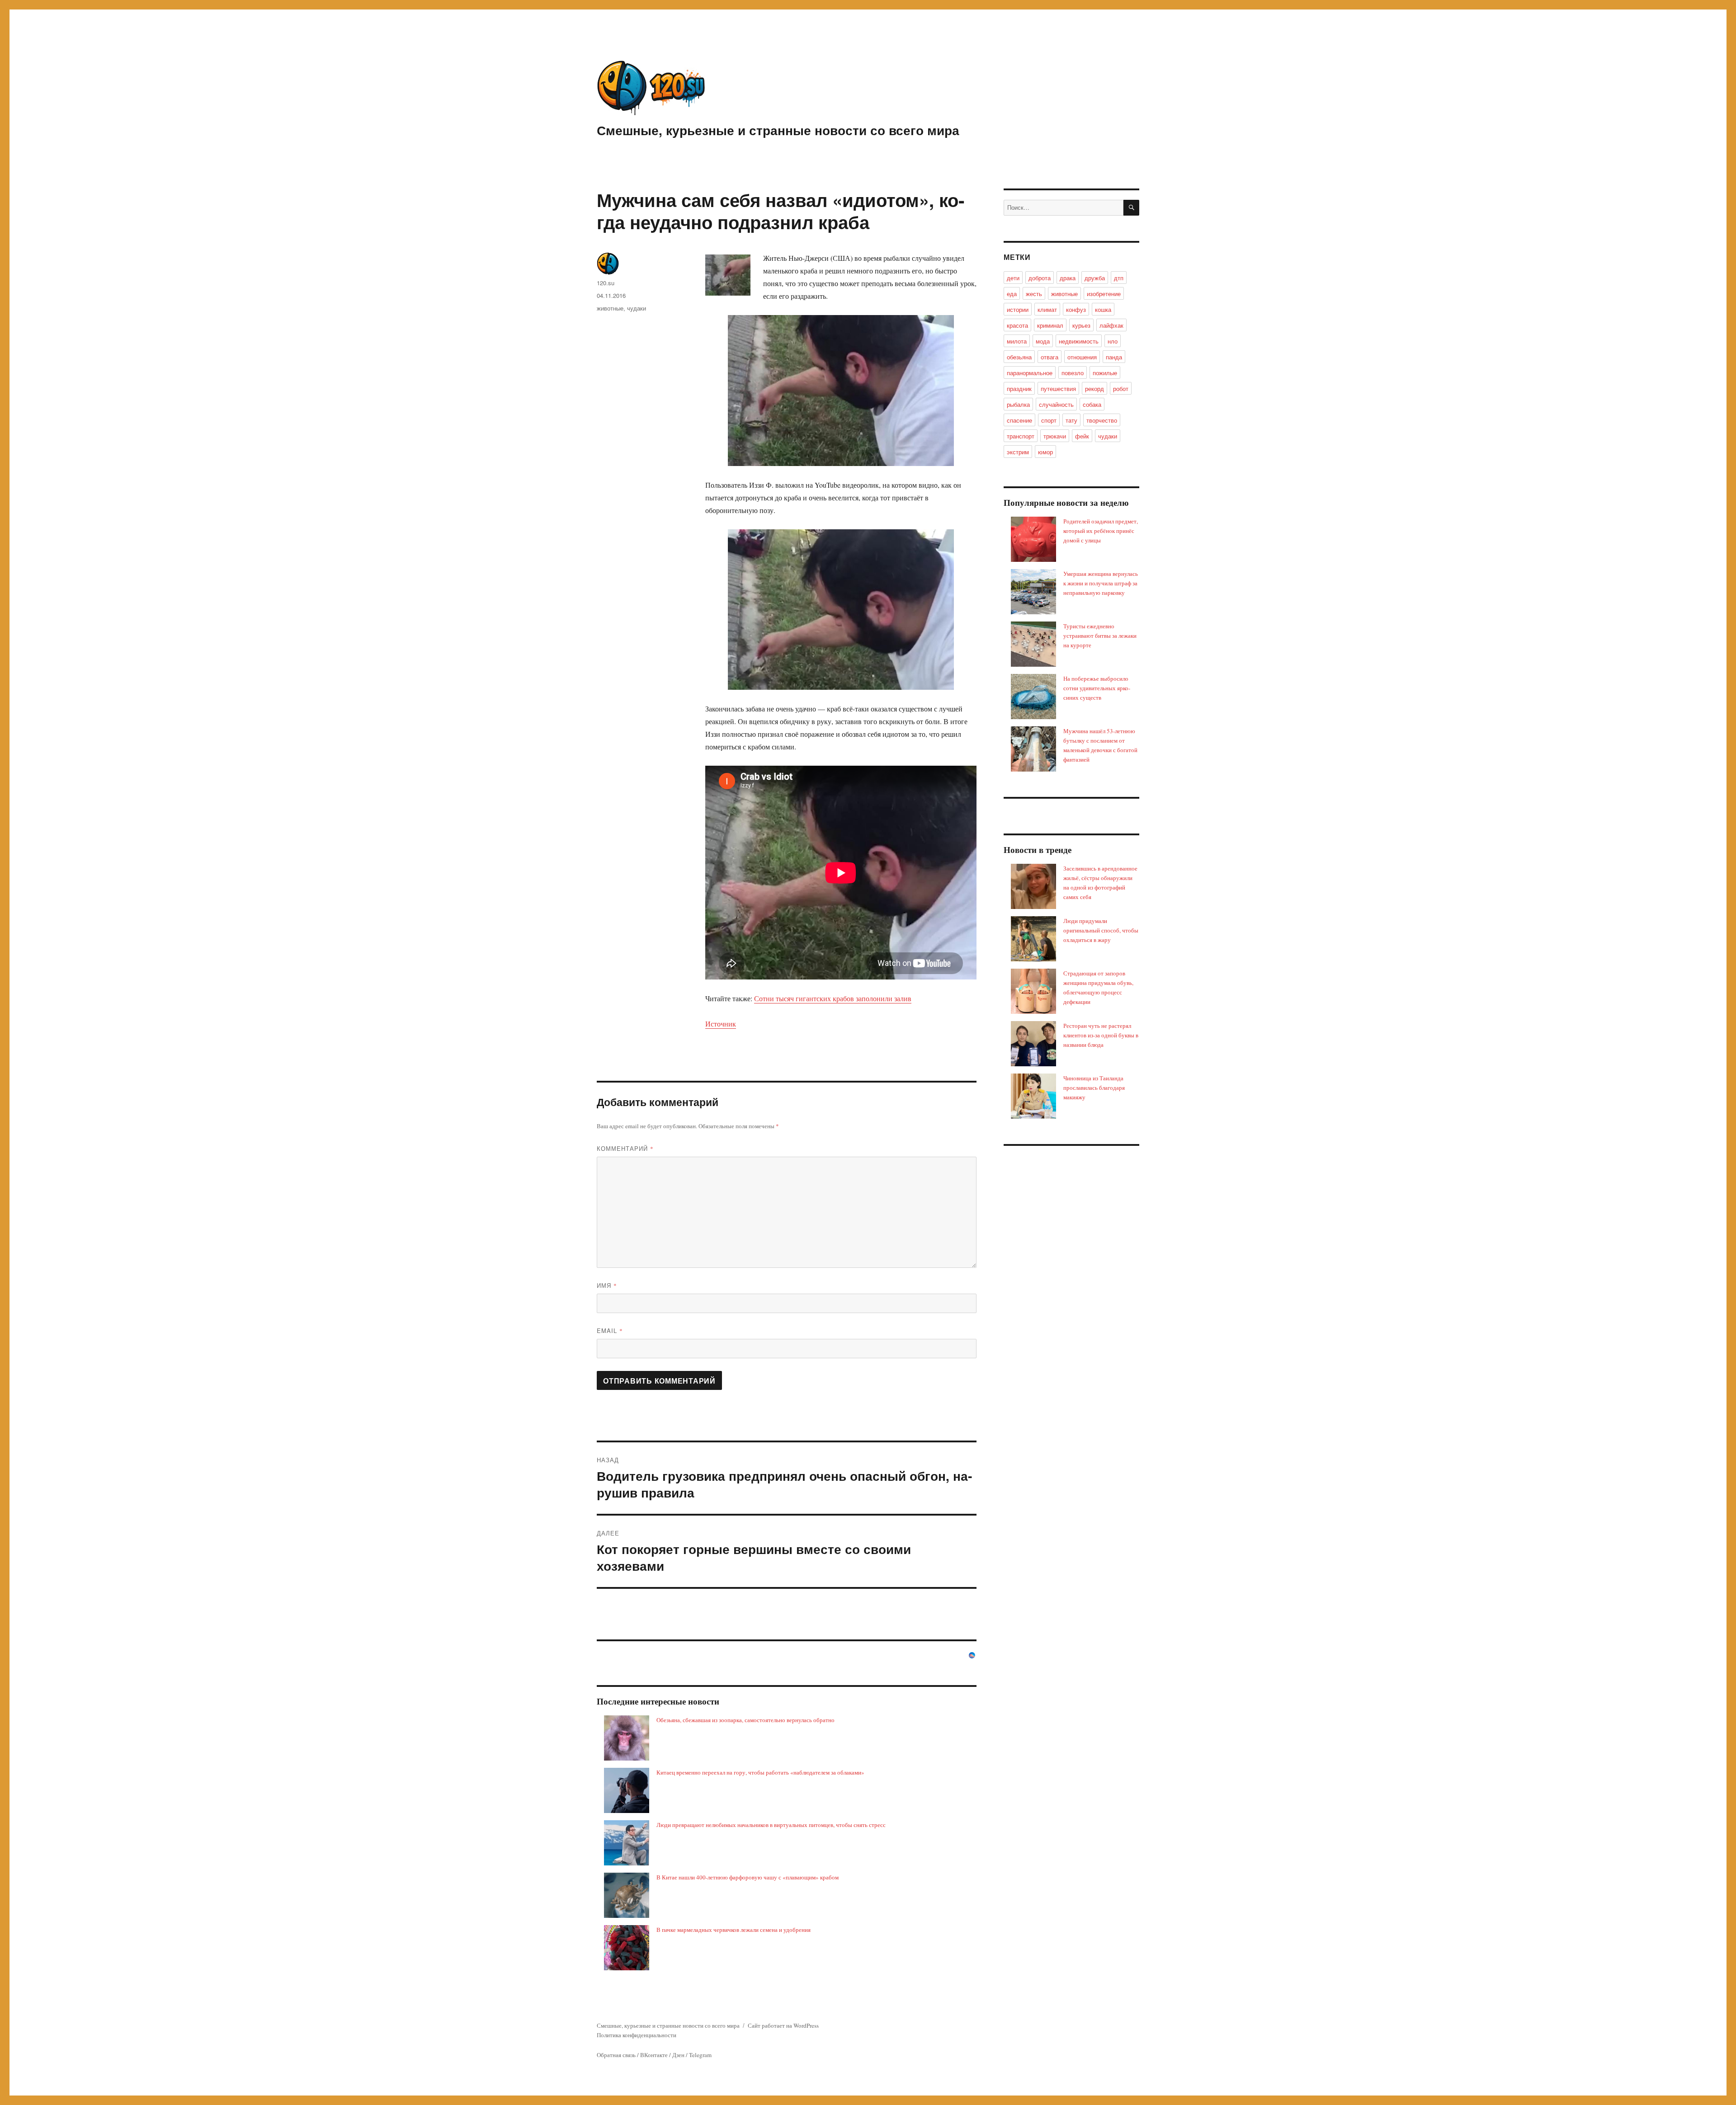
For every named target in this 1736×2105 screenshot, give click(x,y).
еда (1012, 294)
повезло (1073, 373)
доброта (1040, 278)
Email (610, 1330)
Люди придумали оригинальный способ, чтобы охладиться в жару (1101, 930)
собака (1092, 404)
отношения (1082, 357)
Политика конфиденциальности (637, 2035)
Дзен (678, 2055)
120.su (606, 283)
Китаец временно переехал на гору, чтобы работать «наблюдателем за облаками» (760, 1772)
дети (1013, 278)
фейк (1082, 436)
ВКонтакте (654, 2055)
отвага (1050, 357)
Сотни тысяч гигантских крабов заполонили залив (833, 998)
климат (1047, 309)
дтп (1119, 278)
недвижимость (1079, 341)
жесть (1034, 294)
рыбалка (1018, 404)
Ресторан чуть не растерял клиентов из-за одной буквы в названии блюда (1101, 1035)
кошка (1103, 309)
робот (1121, 389)
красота (1017, 325)
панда (1114, 357)
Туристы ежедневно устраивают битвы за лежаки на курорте (1100, 636)
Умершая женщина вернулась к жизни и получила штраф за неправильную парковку (1101, 583)
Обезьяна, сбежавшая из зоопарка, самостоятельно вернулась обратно (745, 1720)
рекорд (1094, 389)
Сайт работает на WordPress (783, 2025)
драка (1068, 278)
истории (1018, 309)
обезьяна (1019, 357)
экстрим (1018, 452)
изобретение (1104, 294)
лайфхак (1111, 325)
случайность (1056, 404)
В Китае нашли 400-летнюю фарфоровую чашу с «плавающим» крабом (748, 1877)
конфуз (1076, 309)
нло (1113, 341)
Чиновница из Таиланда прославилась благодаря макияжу (1094, 1088)
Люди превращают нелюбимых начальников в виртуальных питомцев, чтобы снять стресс (771, 1825)
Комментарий (625, 1148)
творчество (1102, 420)
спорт (1049, 420)
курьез (1081, 325)
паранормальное (1030, 373)
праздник (1019, 389)
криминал (1050, 325)
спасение (1019, 420)
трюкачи (1055, 436)
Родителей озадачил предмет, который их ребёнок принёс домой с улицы (1101, 531)
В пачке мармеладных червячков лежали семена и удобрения (734, 1930)
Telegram (700, 2055)
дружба (1095, 278)
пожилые (1105, 373)
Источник (721, 1024)
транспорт (1021, 436)
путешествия (1058, 389)
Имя (607, 1285)
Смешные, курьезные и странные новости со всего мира (778, 130)
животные (610, 308)
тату (1071, 420)
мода (1043, 341)
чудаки (637, 308)
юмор (1045, 452)
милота (1017, 341)
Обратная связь (616, 2055)
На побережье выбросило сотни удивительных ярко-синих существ (1097, 688)
